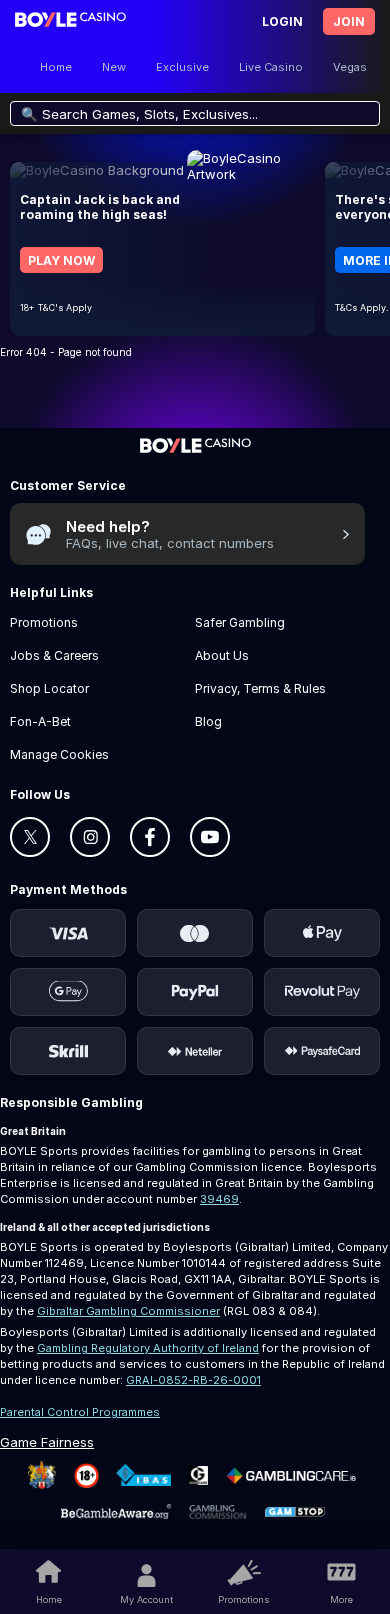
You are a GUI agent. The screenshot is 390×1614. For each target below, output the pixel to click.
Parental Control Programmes (80, 1412)
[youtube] (210, 837)
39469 (219, 1199)
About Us (222, 655)
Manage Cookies (59, 754)
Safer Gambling (240, 622)
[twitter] (30, 837)
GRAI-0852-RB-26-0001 (193, 1380)
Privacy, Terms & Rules (260, 688)
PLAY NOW (61, 260)
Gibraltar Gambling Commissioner (128, 1311)
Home (49, 1599)
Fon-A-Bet (40, 721)
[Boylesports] (70, 22)
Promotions (243, 1599)
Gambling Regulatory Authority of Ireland (148, 1348)
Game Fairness (47, 1442)
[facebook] (150, 837)
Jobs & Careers (54, 655)
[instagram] (90, 837)
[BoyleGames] (195, 453)
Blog (208, 721)
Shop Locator (49, 688)
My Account (146, 1599)
